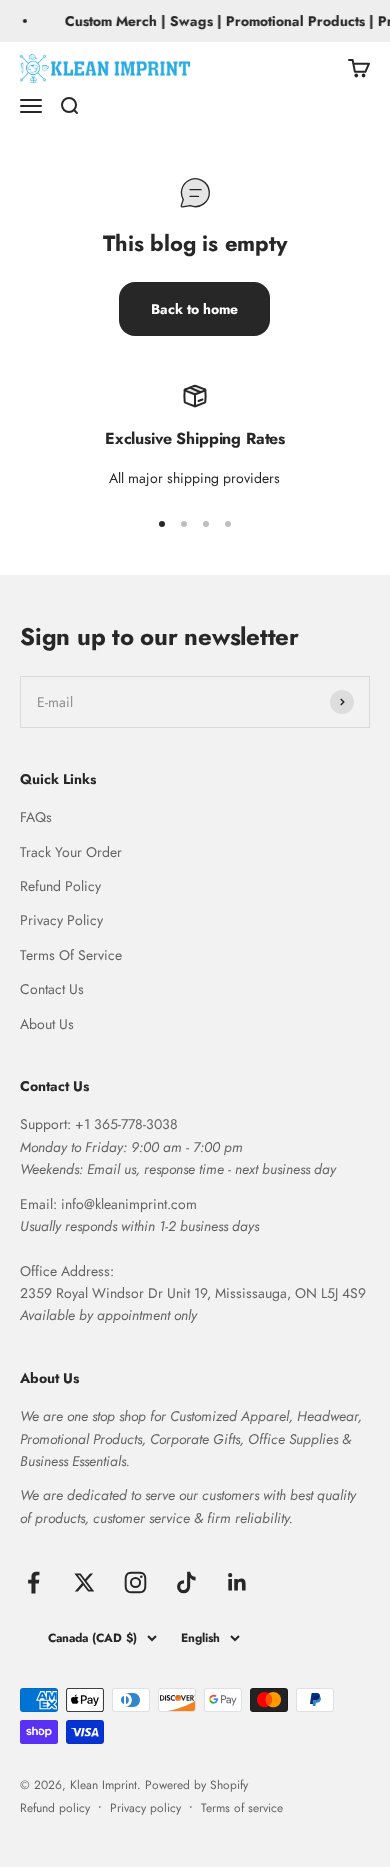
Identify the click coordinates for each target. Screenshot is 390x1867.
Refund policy (55, 1808)
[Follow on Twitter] (84, 1582)
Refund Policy (60, 886)
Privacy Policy (61, 920)
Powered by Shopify (196, 1785)
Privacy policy (145, 1808)
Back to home (194, 309)
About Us (47, 1024)
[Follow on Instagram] (135, 1582)
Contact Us (52, 989)
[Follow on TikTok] (186, 1582)
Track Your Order (71, 852)
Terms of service (242, 1808)
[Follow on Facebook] (33, 1582)
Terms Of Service (71, 955)
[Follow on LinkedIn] (237, 1582)
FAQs (36, 817)
